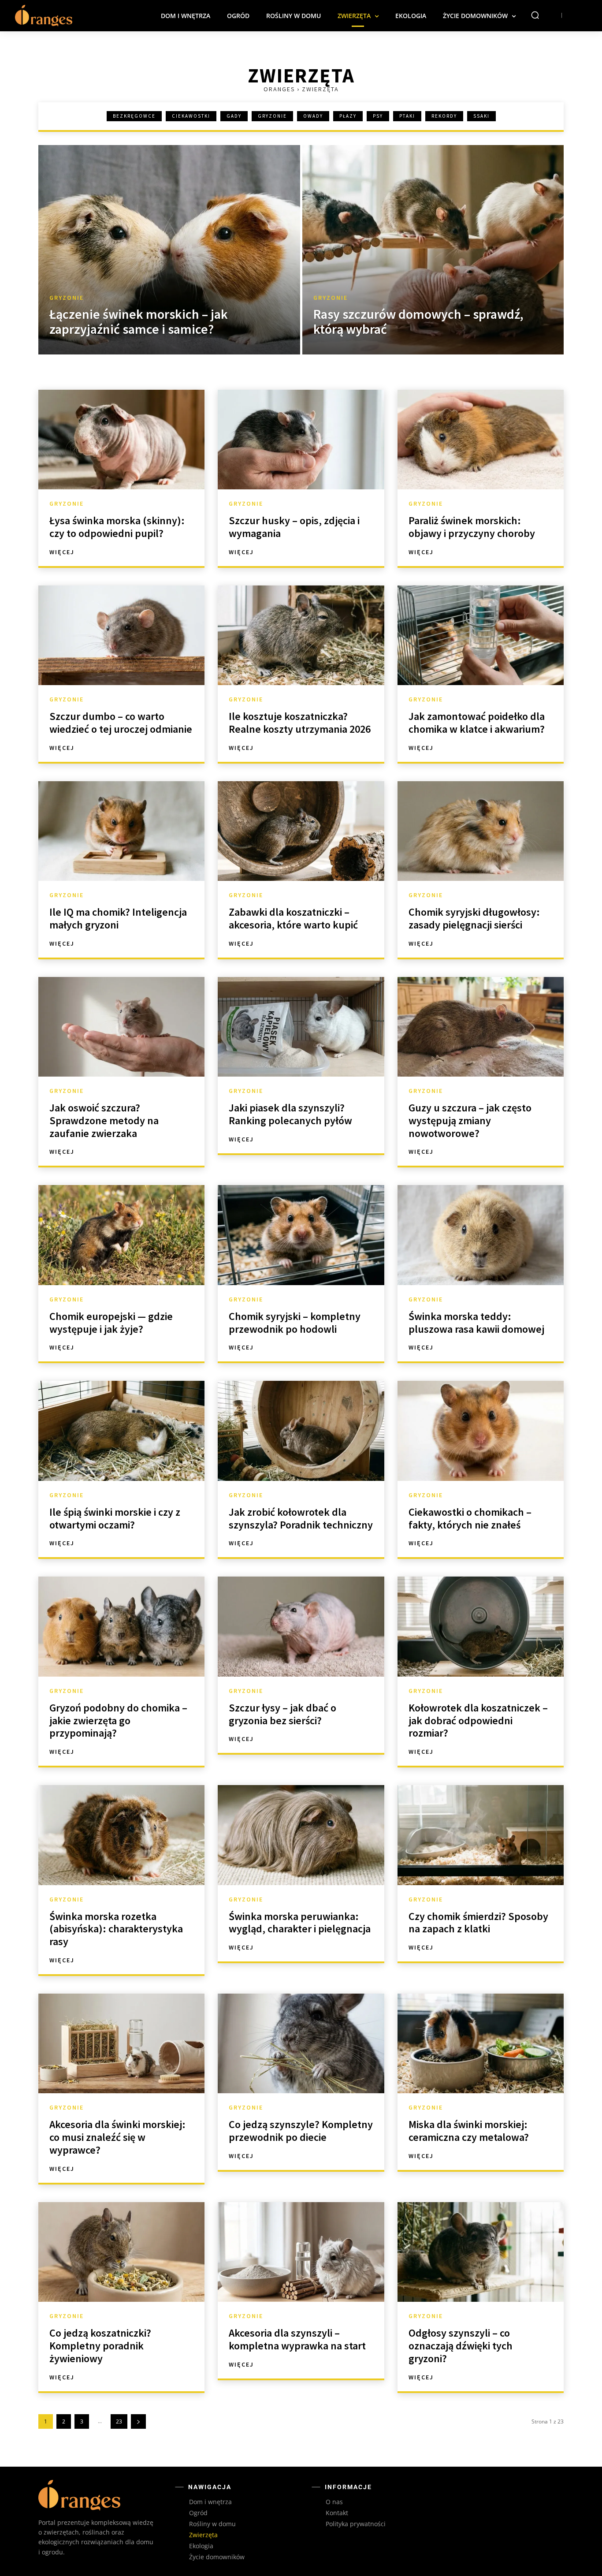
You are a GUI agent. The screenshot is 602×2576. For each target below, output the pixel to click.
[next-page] (138, 2421)
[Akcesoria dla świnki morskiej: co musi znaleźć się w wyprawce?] (121, 2043)
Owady (313, 116)
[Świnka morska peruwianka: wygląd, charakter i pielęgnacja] (301, 1835)
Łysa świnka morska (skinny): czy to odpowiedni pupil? (117, 527)
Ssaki (481, 116)
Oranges (279, 89)
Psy (378, 116)
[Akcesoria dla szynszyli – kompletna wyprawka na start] (301, 2252)
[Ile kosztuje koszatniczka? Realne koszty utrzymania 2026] (301, 635)
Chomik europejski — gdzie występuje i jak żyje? (111, 1323)
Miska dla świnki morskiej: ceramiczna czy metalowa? (469, 2131)
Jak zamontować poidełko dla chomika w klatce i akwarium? (477, 723)
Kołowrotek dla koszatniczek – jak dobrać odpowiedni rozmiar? (478, 1720)
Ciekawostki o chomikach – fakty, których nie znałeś (470, 1518)
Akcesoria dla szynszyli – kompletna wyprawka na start (297, 2339)
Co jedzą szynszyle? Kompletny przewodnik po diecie (301, 2131)
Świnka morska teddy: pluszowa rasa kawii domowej (476, 1323)
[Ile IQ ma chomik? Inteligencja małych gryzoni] (121, 831)
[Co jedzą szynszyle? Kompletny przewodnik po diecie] (301, 2043)
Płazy (348, 116)
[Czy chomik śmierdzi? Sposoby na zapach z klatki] (481, 1835)
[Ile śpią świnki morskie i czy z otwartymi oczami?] (121, 1431)
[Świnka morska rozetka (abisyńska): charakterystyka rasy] (121, 1835)
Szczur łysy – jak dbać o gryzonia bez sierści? (282, 1714)
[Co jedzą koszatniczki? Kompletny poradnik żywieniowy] (121, 2252)
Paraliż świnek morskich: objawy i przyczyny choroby (472, 527)
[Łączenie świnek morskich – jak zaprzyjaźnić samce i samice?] (169, 250)
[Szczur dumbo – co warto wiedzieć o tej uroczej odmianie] (121, 635)
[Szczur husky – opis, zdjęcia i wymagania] (301, 440)
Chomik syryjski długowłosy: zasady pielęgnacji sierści (474, 918)
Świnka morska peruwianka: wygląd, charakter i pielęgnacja (300, 1923)
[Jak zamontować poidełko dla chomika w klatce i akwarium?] (481, 635)
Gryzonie (272, 116)
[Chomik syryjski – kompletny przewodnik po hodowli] (301, 1235)
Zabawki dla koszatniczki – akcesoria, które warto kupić (293, 918)
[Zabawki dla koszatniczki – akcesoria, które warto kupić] (301, 831)
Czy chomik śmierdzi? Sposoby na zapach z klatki (478, 1923)
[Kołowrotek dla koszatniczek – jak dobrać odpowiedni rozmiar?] (481, 1626)
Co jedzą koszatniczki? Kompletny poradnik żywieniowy (100, 2346)
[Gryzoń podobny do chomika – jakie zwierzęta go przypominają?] (121, 1626)
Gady (234, 116)
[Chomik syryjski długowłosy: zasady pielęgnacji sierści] (481, 831)
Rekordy (444, 116)
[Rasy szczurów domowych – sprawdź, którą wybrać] (433, 250)
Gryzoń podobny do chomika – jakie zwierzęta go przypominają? (118, 1720)
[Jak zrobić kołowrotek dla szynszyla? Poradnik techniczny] (301, 1431)
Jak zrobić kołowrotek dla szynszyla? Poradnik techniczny (301, 1518)
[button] (535, 15)
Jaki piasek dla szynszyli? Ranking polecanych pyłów (290, 1114)
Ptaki (407, 116)
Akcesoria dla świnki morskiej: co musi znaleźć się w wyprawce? (117, 2137)
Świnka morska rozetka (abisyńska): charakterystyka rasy (116, 1929)
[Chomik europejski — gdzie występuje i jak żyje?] (121, 1235)
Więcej (62, 552)
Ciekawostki (191, 116)
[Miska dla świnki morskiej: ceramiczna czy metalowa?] (481, 2043)
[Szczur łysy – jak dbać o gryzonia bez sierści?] (301, 1626)
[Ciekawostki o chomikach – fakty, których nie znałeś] (481, 1431)
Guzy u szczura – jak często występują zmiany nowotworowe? (470, 1120)
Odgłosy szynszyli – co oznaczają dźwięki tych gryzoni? (461, 2346)
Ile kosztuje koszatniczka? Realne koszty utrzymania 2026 (300, 723)
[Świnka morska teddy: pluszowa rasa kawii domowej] (481, 1235)
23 (119, 2421)
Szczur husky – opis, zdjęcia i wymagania (294, 527)
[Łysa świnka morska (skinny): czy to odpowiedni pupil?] (121, 440)
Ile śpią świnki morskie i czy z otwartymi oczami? (115, 1518)
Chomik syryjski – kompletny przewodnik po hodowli (295, 1323)
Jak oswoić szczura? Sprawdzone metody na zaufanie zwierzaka (104, 1120)
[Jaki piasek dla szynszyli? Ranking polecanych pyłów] (301, 1027)
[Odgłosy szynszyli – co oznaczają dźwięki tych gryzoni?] (481, 2252)
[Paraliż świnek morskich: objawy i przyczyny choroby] (481, 440)
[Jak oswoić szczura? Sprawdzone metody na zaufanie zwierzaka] (121, 1027)
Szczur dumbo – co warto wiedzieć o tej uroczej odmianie (121, 723)
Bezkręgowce (134, 116)
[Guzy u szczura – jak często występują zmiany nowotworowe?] (481, 1027)
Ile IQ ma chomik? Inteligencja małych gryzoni (118, 918)
